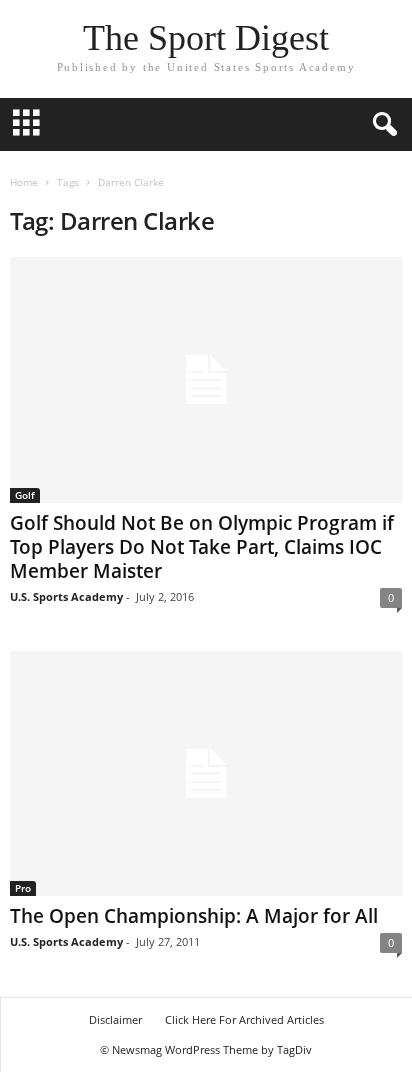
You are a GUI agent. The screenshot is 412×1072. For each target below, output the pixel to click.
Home (24, 182)
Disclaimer (115, 1019)
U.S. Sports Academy (66, 596)
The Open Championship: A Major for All (194, 916)
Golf (25, 495)
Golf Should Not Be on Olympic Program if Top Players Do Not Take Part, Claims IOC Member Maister (202, 547)
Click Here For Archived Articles (244, 1019)
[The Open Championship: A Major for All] (206, 774)
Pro (23, 888)
